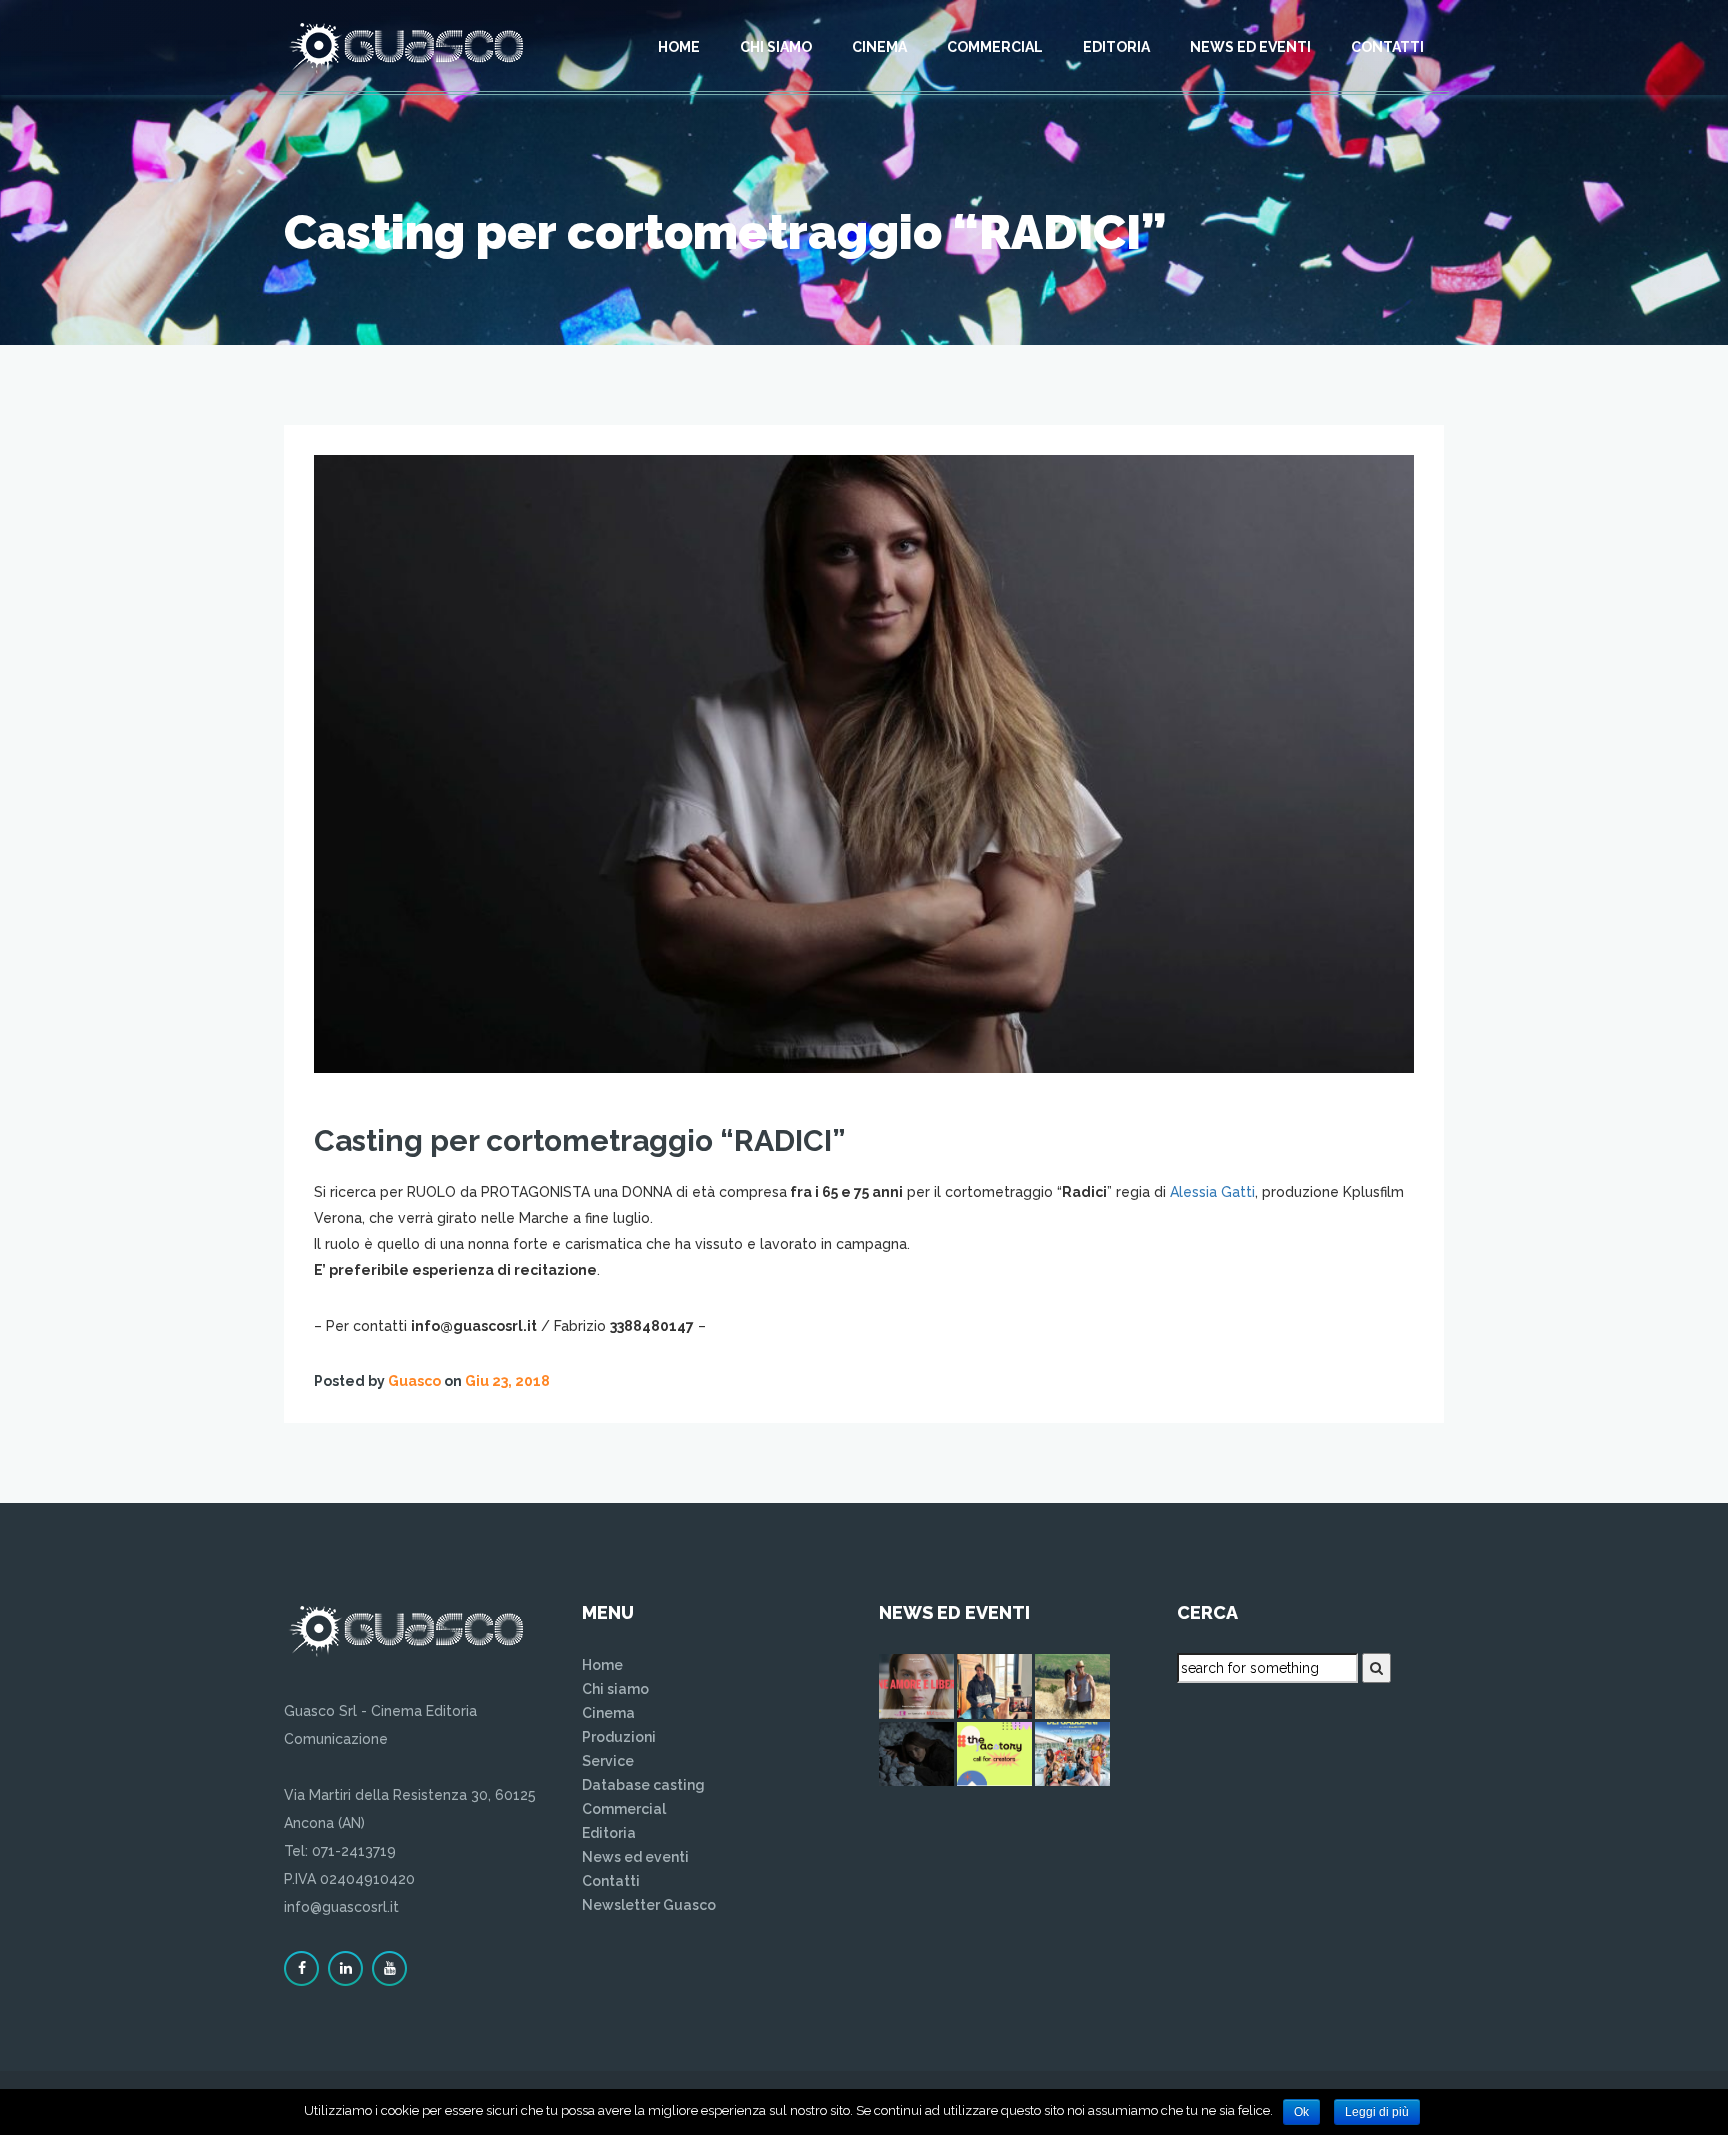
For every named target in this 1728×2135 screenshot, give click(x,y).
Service (608, 1761)
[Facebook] (301, 1968)
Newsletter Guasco (649, 1905)
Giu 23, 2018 (507, 1381)
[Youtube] (389, 1968)
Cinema (879, 47)
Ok (1301, 2112)
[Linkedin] (345, 1968)
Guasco (414, 1381)
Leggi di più (1377, 2112)
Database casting (643, 1785)
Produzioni (619, 1737)
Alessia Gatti (1212, 1192)
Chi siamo (776, 47)
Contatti (1387, 47)
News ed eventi (1250, 47)
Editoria (1116, 47)
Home (679, 47)
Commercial (995, 47)
